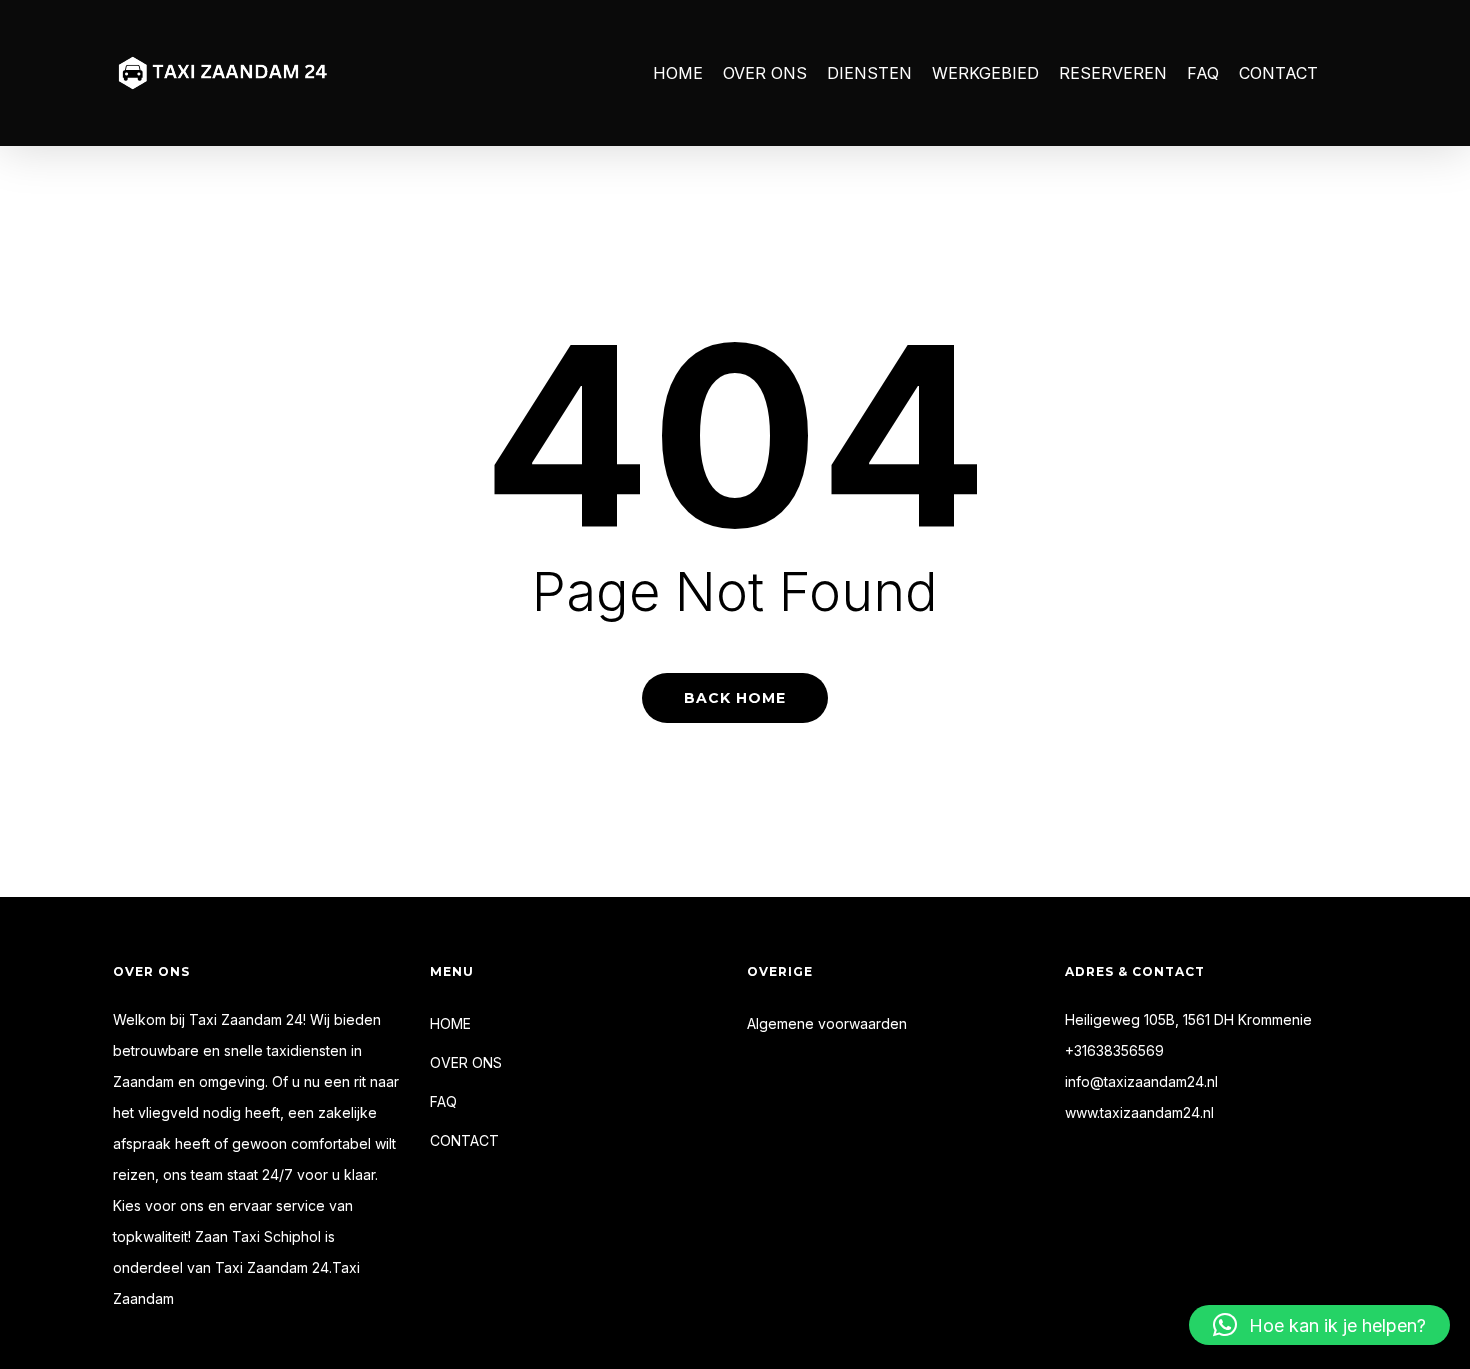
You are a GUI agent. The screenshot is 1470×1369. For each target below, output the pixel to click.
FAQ (443, 1101)
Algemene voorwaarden (827, 1023)
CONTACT (464, 1140)
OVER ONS (466, 1062)
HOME (450, 1023)
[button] (1319, 1325)
